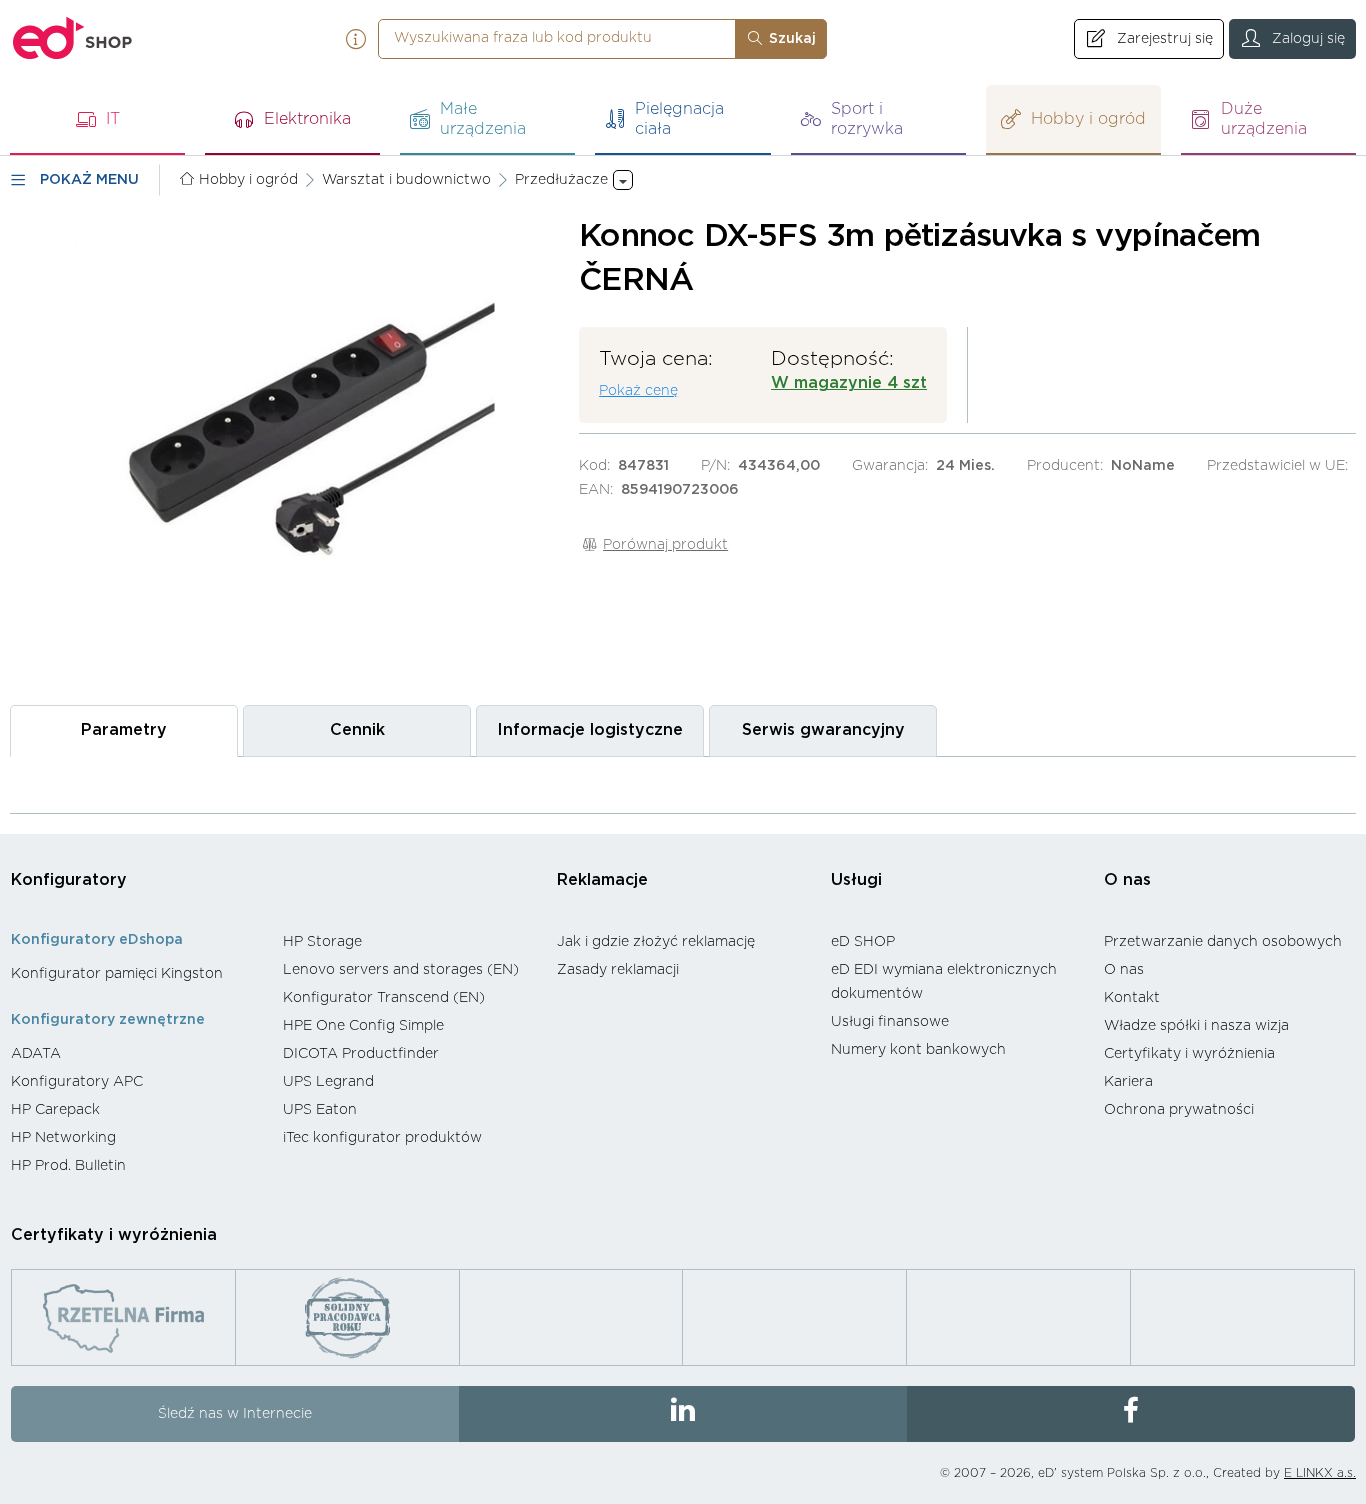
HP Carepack (55, 1110)
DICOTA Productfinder (361, 1054)
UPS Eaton (320, 1110)
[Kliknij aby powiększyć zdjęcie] (284, 449)
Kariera (1128, 1082)
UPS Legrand (328, 1082)
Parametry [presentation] (124, 730)
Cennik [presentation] (357, 730)
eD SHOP (863, 942)
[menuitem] (137, 974)
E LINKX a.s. (1320, 1473)
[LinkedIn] (683, 1414)
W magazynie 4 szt (849, 383)
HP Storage (322, 942)
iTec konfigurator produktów (382, 1138)
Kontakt (1132, 998)
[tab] (124, 730)
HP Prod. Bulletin (68, 1166)
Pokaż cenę (638, 391)
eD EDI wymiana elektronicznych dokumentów (944, 982)
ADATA (36, 1054)
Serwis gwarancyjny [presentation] (823, 730)
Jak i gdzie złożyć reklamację (656, 942)
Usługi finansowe (890, 1022)
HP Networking (63, 1138)
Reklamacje (602, 880)
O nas (1127, 880)
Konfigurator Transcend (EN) (384, 998)
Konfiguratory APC (77, 1082)
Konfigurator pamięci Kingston (117, 974)
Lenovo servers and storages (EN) (401, 970)
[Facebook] (1131, 1414)
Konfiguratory (69, 880)
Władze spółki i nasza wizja (1196, 1026)
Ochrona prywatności (1179, 1110)
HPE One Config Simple (363, 1026)
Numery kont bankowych (918, 1050)
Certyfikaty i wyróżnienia (1189, 1054)
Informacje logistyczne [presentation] (590, 730)
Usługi (856, 880)
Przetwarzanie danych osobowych (1223, 942)
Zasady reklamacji (618, 970)
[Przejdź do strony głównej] (73, 38)
